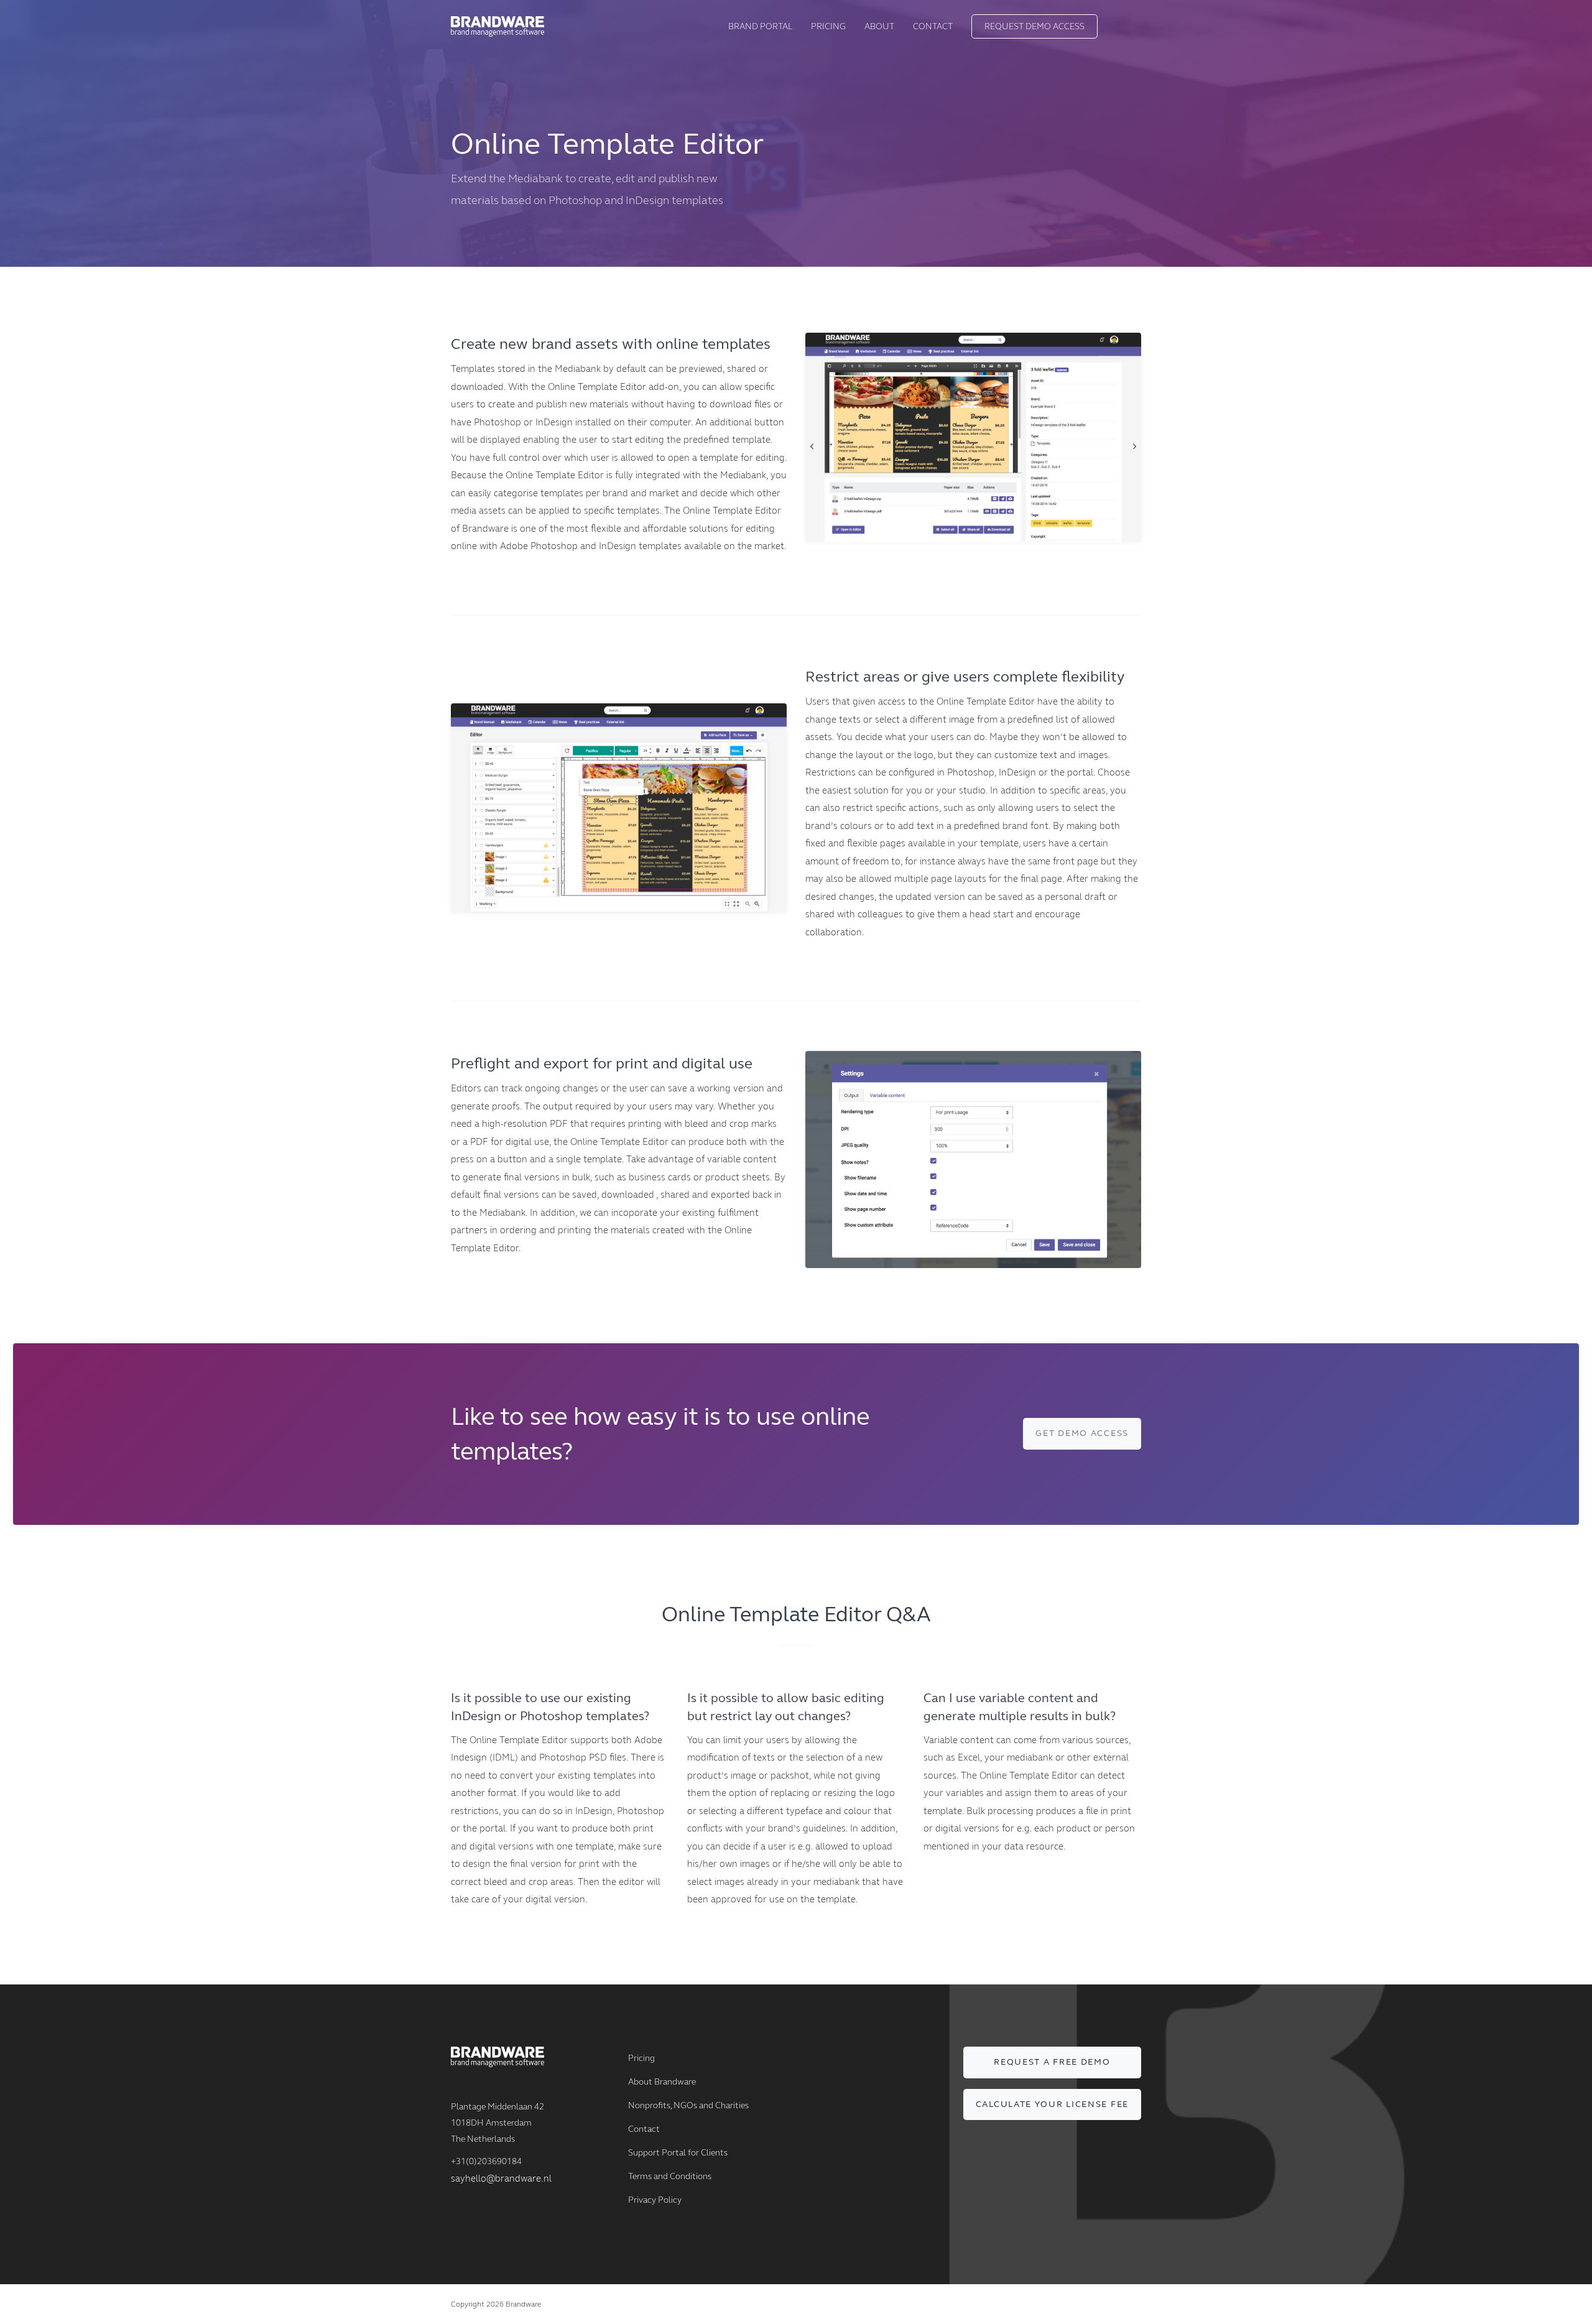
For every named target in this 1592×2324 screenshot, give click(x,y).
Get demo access (1082, 1433)
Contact (933, 26)
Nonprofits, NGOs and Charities (688, 2105)
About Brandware (662, 2082)
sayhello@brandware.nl (501, 2178)
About (879, 26)
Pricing (828, 26)
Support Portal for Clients (678, 2153)
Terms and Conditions (670, 2176)
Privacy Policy (655, 2200)
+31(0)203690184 (486, 2161)
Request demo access (1034, 26)
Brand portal (760, 26)
